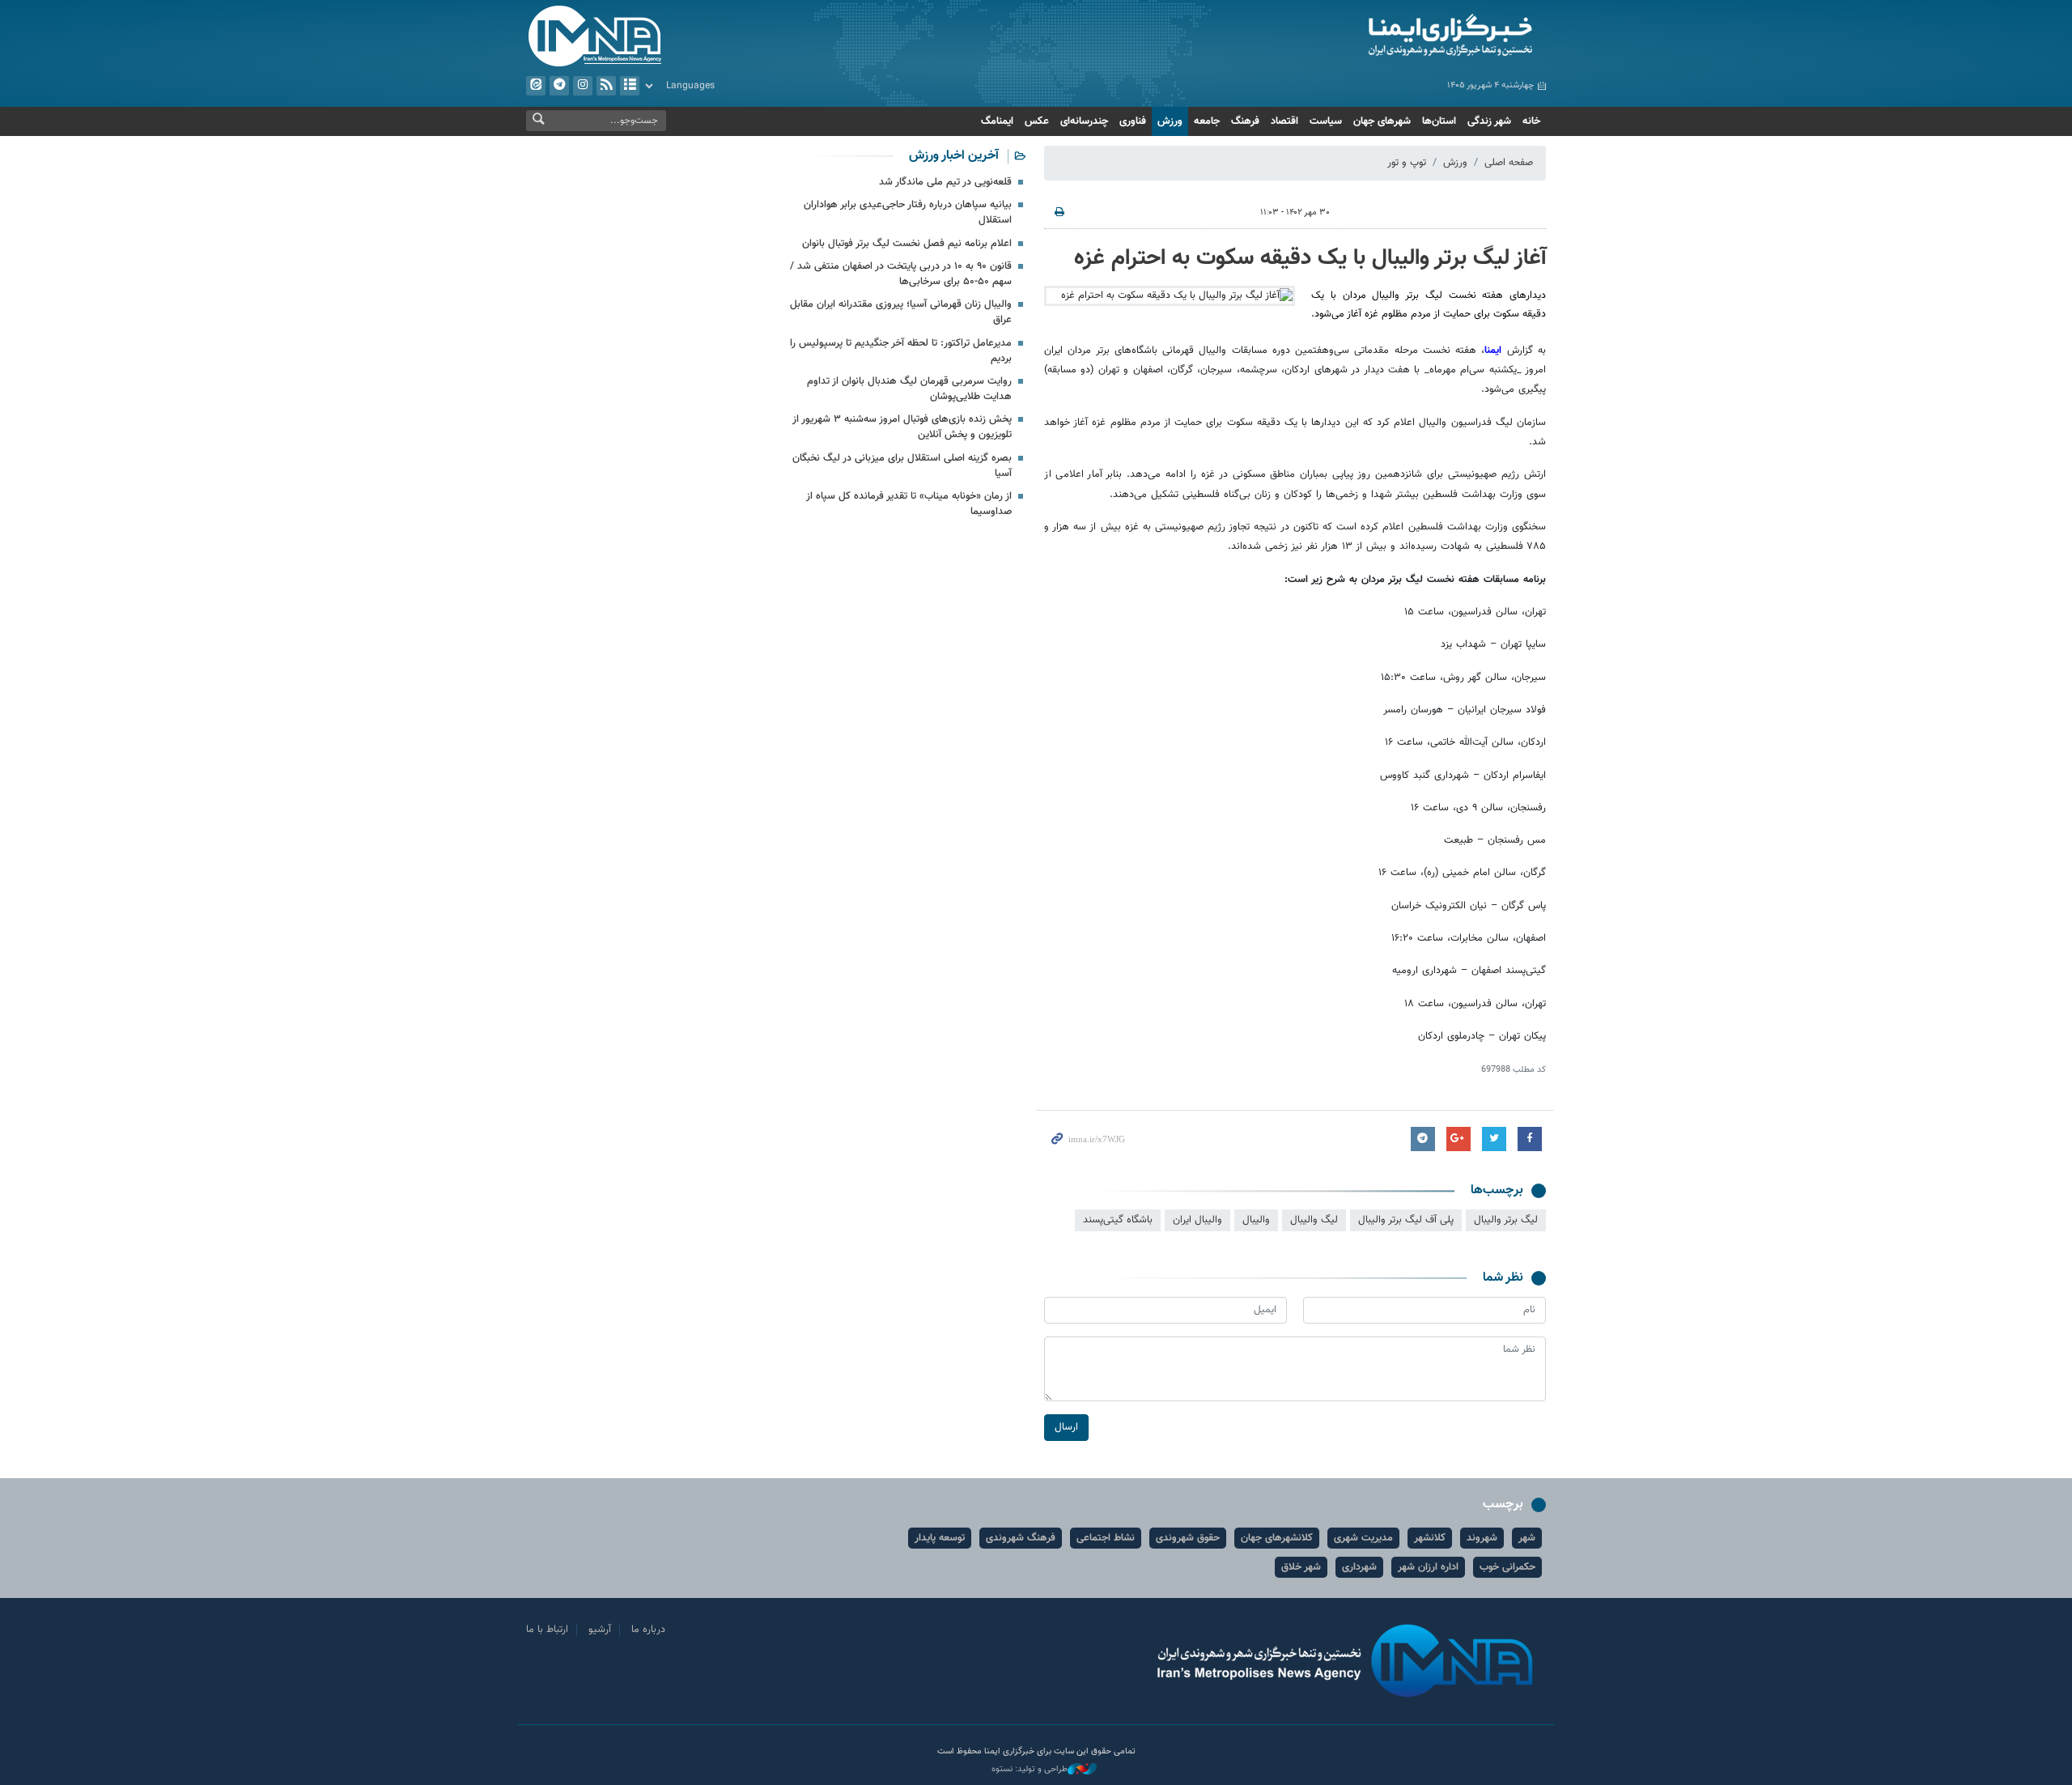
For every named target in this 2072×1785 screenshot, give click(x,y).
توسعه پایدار (940, 1538)
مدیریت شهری (1363, 1538)
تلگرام (559, 86)
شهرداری (1359, 1567)
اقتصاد (1284, 121)
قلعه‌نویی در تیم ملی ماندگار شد (945, 182)
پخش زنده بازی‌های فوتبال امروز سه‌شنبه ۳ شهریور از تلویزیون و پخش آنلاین (902, 427)
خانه (1531, 121)
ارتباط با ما (547, 1630)
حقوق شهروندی (1188, 1538)
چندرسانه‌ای (1084, 121)
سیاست (1326, 121)
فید (606, 86)
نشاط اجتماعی (1106, 1538)
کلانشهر (1430, 1538)
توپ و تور (1407, 163)
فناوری (1133, 121)
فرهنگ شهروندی (1021, 1538)
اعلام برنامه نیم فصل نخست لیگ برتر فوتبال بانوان (907, 244)
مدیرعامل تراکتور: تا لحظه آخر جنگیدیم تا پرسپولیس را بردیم (901, 351)
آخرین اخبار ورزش (954, 156)
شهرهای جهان (1382, 121)
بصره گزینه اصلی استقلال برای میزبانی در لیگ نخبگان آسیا (902, 466)
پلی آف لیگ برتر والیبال (1406, 1220)
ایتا (536, 86)
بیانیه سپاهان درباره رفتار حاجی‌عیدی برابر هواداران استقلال (908, 212)
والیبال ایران (1197, 1220)
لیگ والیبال (1314, 1220)
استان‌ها (1439, 121)
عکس (1037, 121)
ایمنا (1381, 36)
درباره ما (648, 1630)
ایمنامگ (997, 121)
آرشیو (630, 86)
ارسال (1066, 1427)
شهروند (1482, 1538)
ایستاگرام (583, 86)
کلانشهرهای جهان (1277, 1538)
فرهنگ (1245, 121)
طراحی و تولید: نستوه (1030, 1770)
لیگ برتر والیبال (1506, 1220)
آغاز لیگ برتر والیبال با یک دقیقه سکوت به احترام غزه (1310, 258)
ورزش (1170, 121)
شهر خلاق (1301, 1567)
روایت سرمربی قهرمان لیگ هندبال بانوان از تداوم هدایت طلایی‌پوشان (909, 389)
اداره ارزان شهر (1428, 1567)
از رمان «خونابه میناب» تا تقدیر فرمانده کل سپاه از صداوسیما (909, 504)
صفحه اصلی (1509, 163)
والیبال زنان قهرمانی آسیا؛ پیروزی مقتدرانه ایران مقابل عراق (901, 312)
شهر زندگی (1489, 121)
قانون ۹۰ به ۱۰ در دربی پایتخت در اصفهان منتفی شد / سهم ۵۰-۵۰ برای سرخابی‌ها (901, 274)
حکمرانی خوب (1507, 1567)
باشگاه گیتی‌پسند (1118, 1220)
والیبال (1256, 1220)
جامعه (1207, 121)
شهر (1527, 1538)
